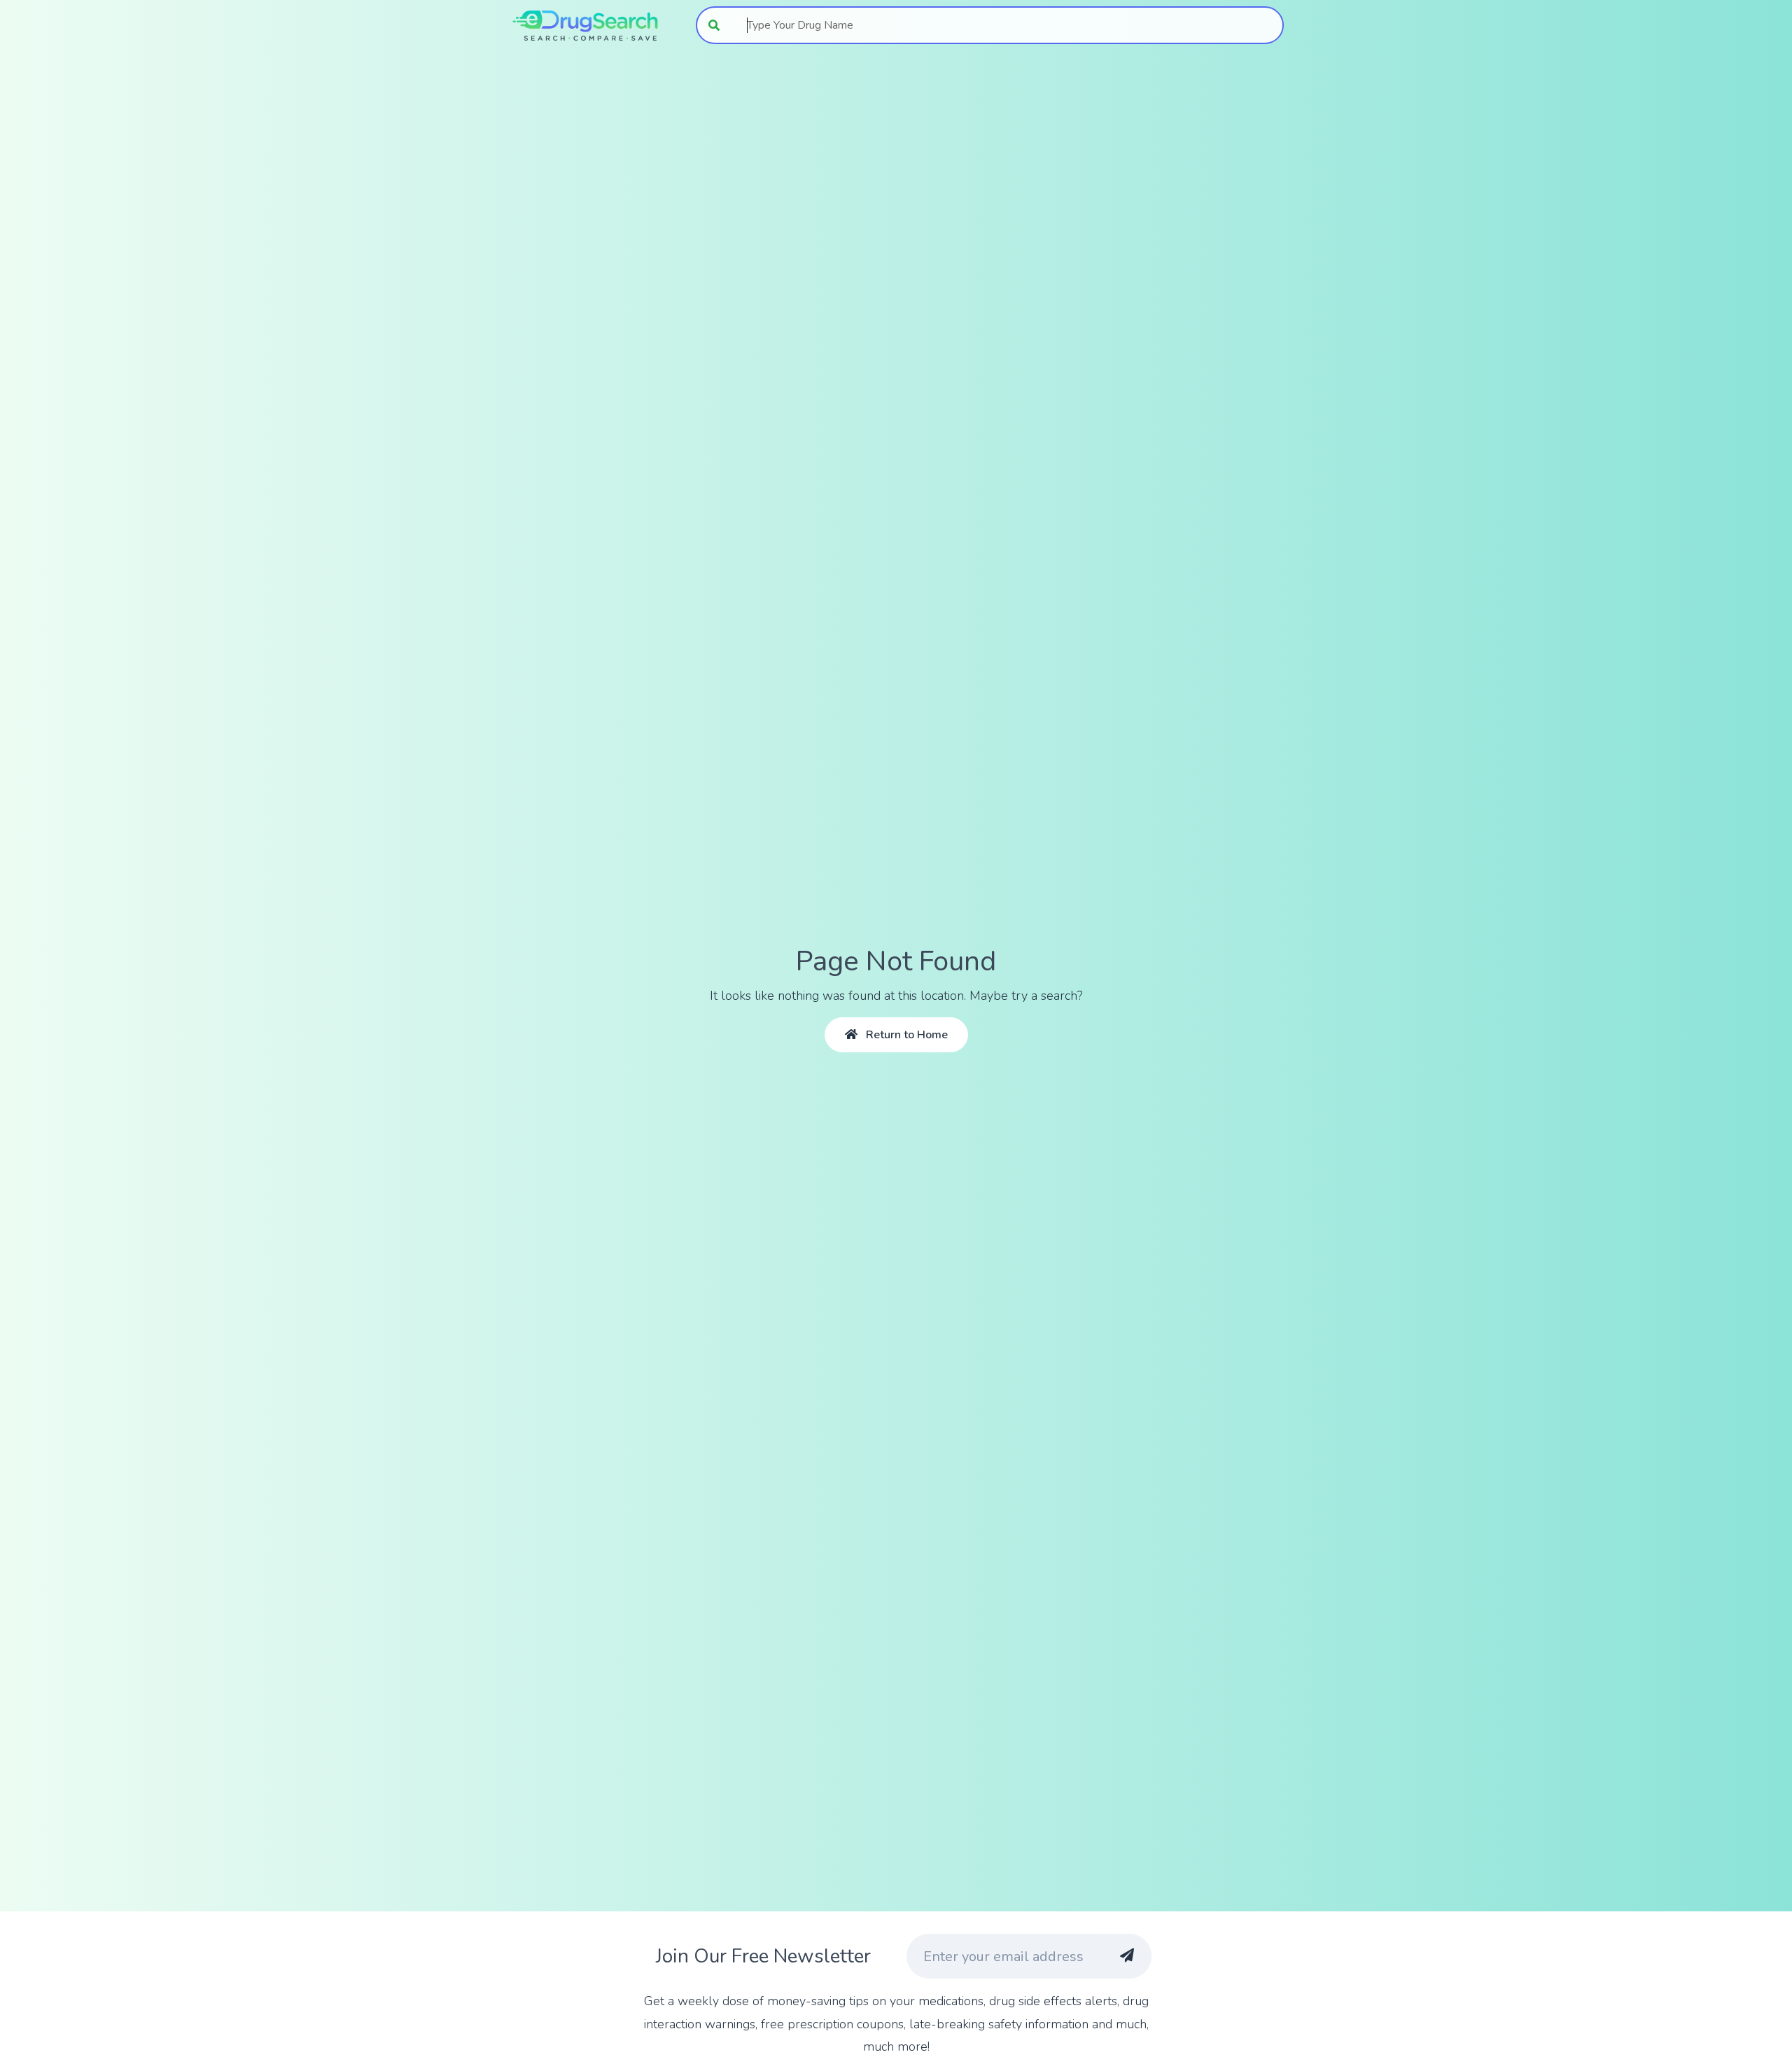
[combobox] (1008, 25)
